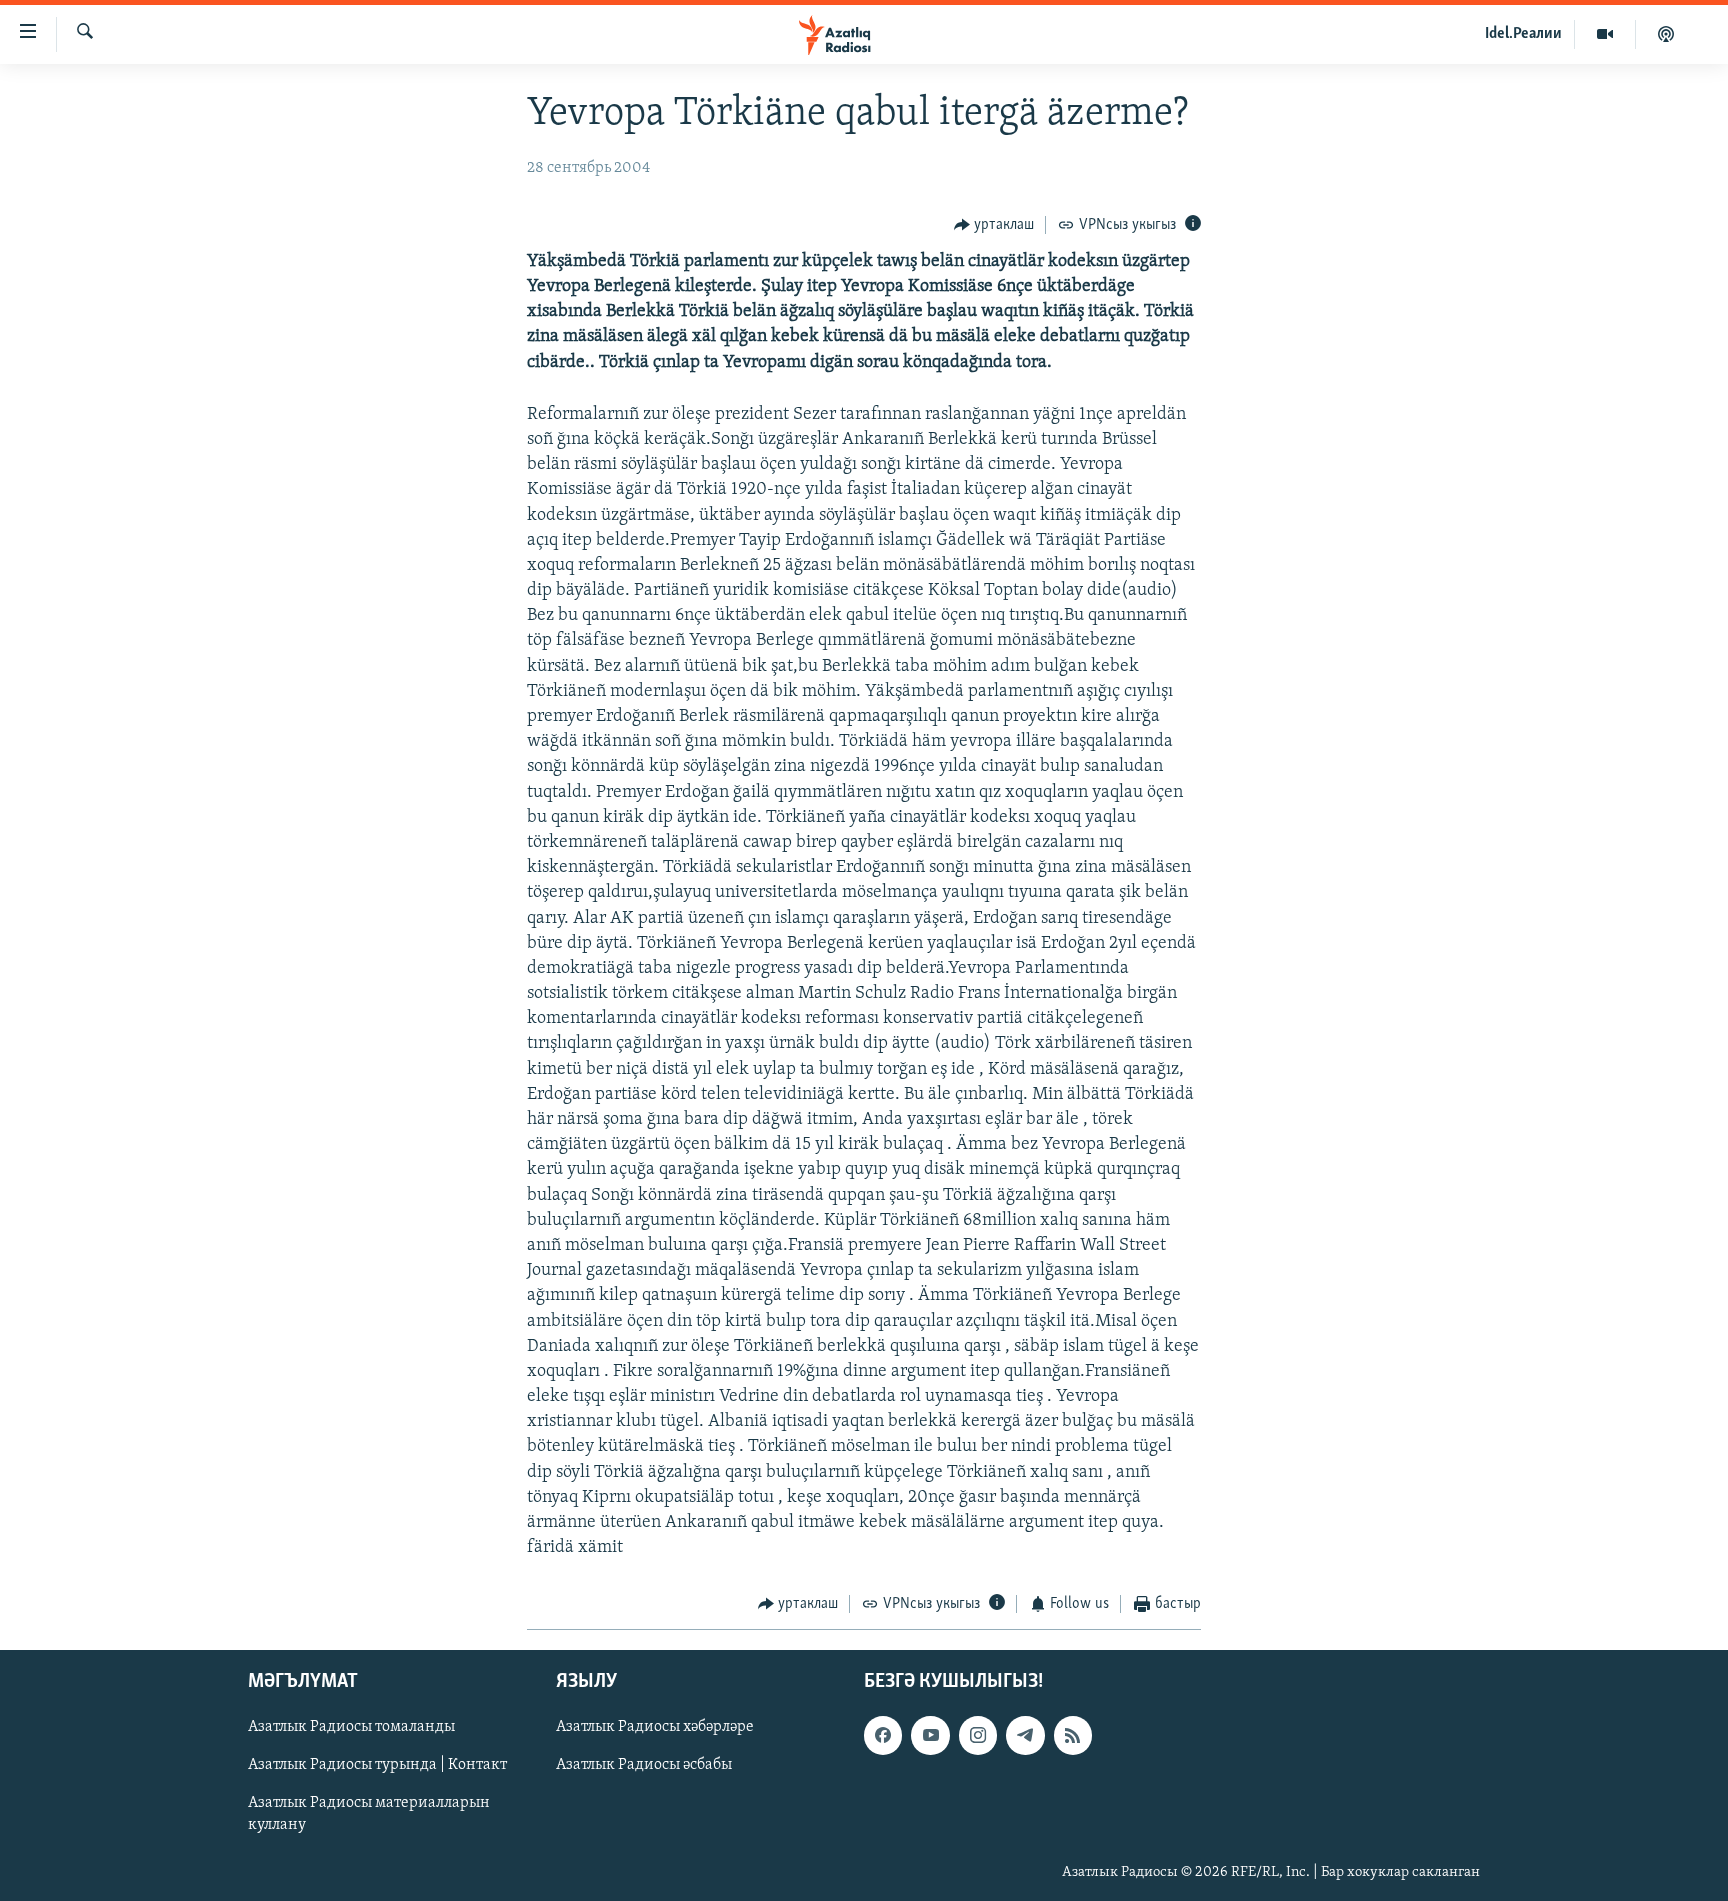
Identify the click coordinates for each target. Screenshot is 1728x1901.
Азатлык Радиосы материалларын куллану (369, 1814)
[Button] (994, 225)
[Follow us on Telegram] (1025, 1735)
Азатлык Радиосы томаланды (351, 1727)
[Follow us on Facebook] (883, 1735)
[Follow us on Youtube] (930, 1735)
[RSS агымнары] (1073, 1735)
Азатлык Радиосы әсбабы (644, 1765)
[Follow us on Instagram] (978, 1735)
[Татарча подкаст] (1666, 34)
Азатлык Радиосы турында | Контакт (377, 1765)
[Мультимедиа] (1605, 34)
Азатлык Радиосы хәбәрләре (655, 1727)
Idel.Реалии (1523, 34)
